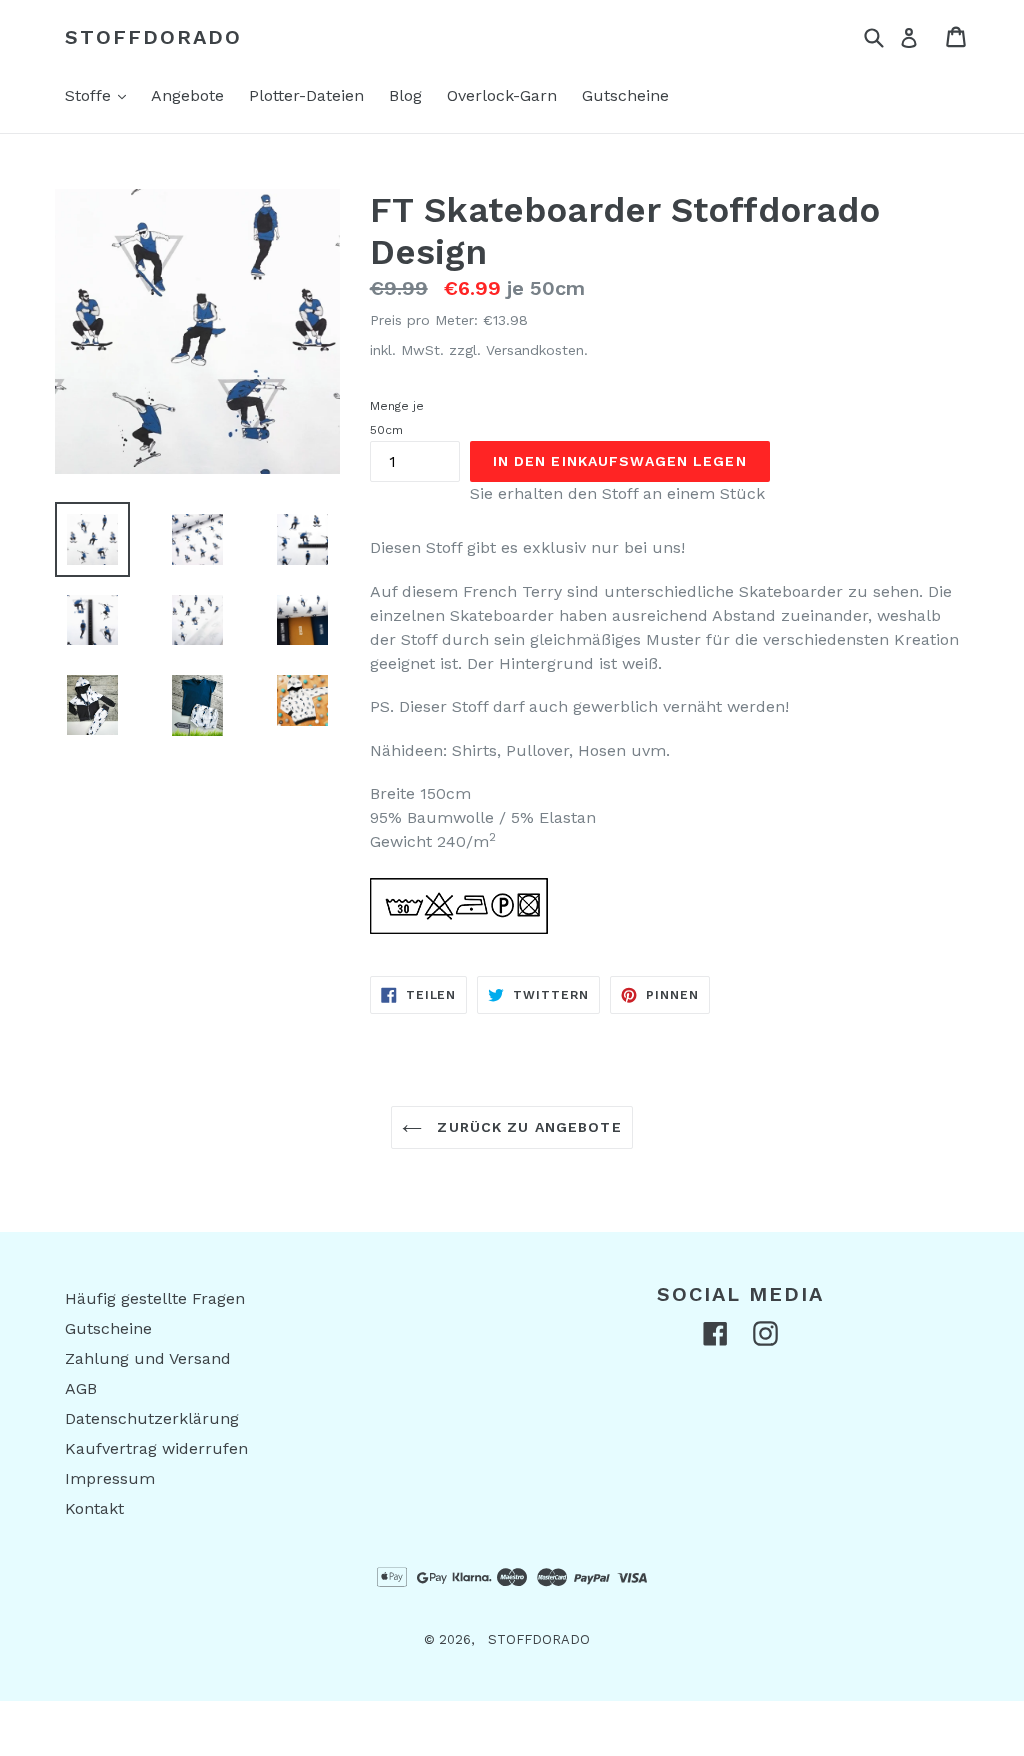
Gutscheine (625, 95)
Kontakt (94, 1508)
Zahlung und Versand (148, 1358)
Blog (405, 95)
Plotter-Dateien (306, 95)
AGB (81, 1388)
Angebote (187, 95)
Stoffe (100, 95)
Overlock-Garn (502, 95)
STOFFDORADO (153, 37)
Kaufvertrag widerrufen (156, 1448)
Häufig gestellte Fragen (155, 1298)
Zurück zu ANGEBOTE (526, 1127)
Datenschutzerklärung (152, 1418)
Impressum (110, 1478)
